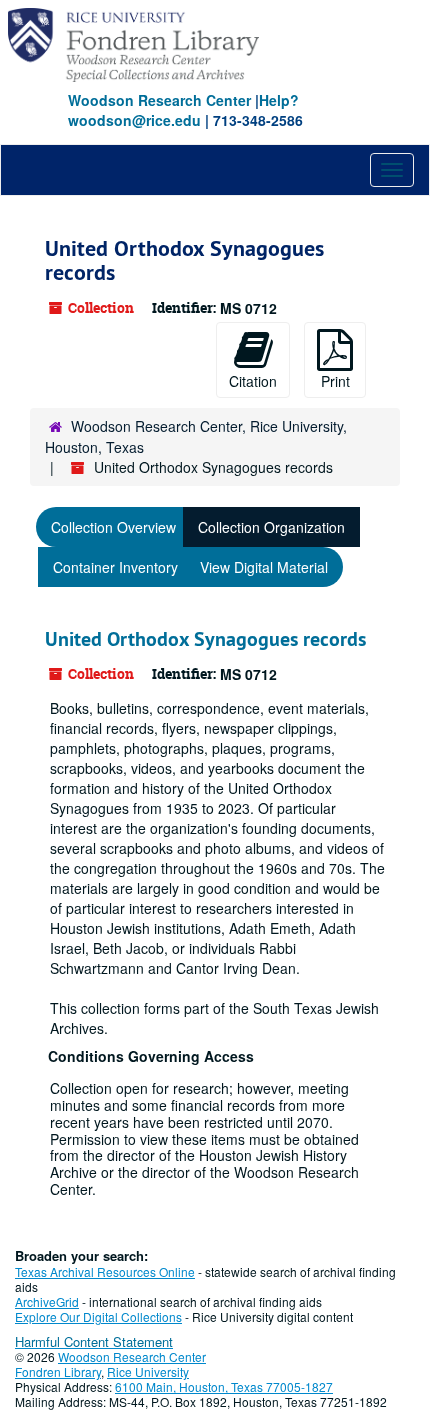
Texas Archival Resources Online (105, 1271)
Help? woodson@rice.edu (183, 110)
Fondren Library (58, 1371)
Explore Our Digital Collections (98, 1316)
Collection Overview (113, 527)
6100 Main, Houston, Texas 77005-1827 (224, 1386)
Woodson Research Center (159, 100)
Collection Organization (271, 527)
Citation (253, 381)
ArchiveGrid (47, 1301)
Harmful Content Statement (94, 1341)
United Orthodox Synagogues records (205, 639)
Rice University (148, 1371)
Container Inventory (115, 567)
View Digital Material (264, 567)
